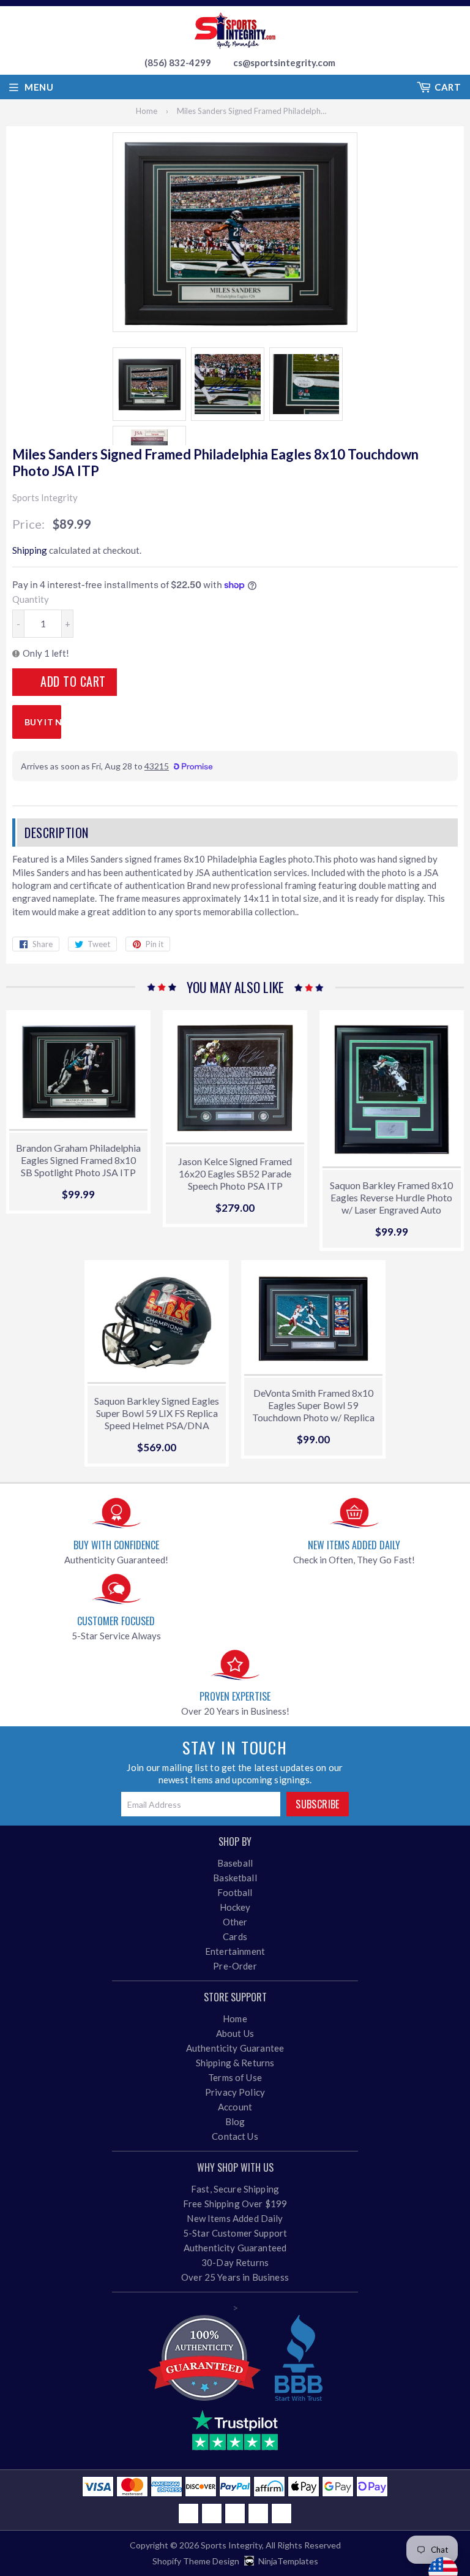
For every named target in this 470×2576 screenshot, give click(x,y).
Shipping (30, 550)
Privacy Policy (235, 2092)
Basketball (235, 1878)
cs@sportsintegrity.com (284, 62)
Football (235, 1892)
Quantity (31, 599)
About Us (235, 2033)
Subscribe (318, 1804)
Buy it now (43, 722)
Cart (448, 87)
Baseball (235, 1863)
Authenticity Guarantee (235, 2048)
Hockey (235, 1907)
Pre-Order (235, 1966)
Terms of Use (235, 2077)
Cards (235, 1936)
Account (235, 2107)
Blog (235, 2121)
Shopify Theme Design (196, 2561)
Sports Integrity (231, 2545)
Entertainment (235, 1951)
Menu (39, 87)
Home (147, 111)
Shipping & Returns (235, 2063)
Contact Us (235, 2136)
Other (235, 1922)
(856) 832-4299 (178, 62)
